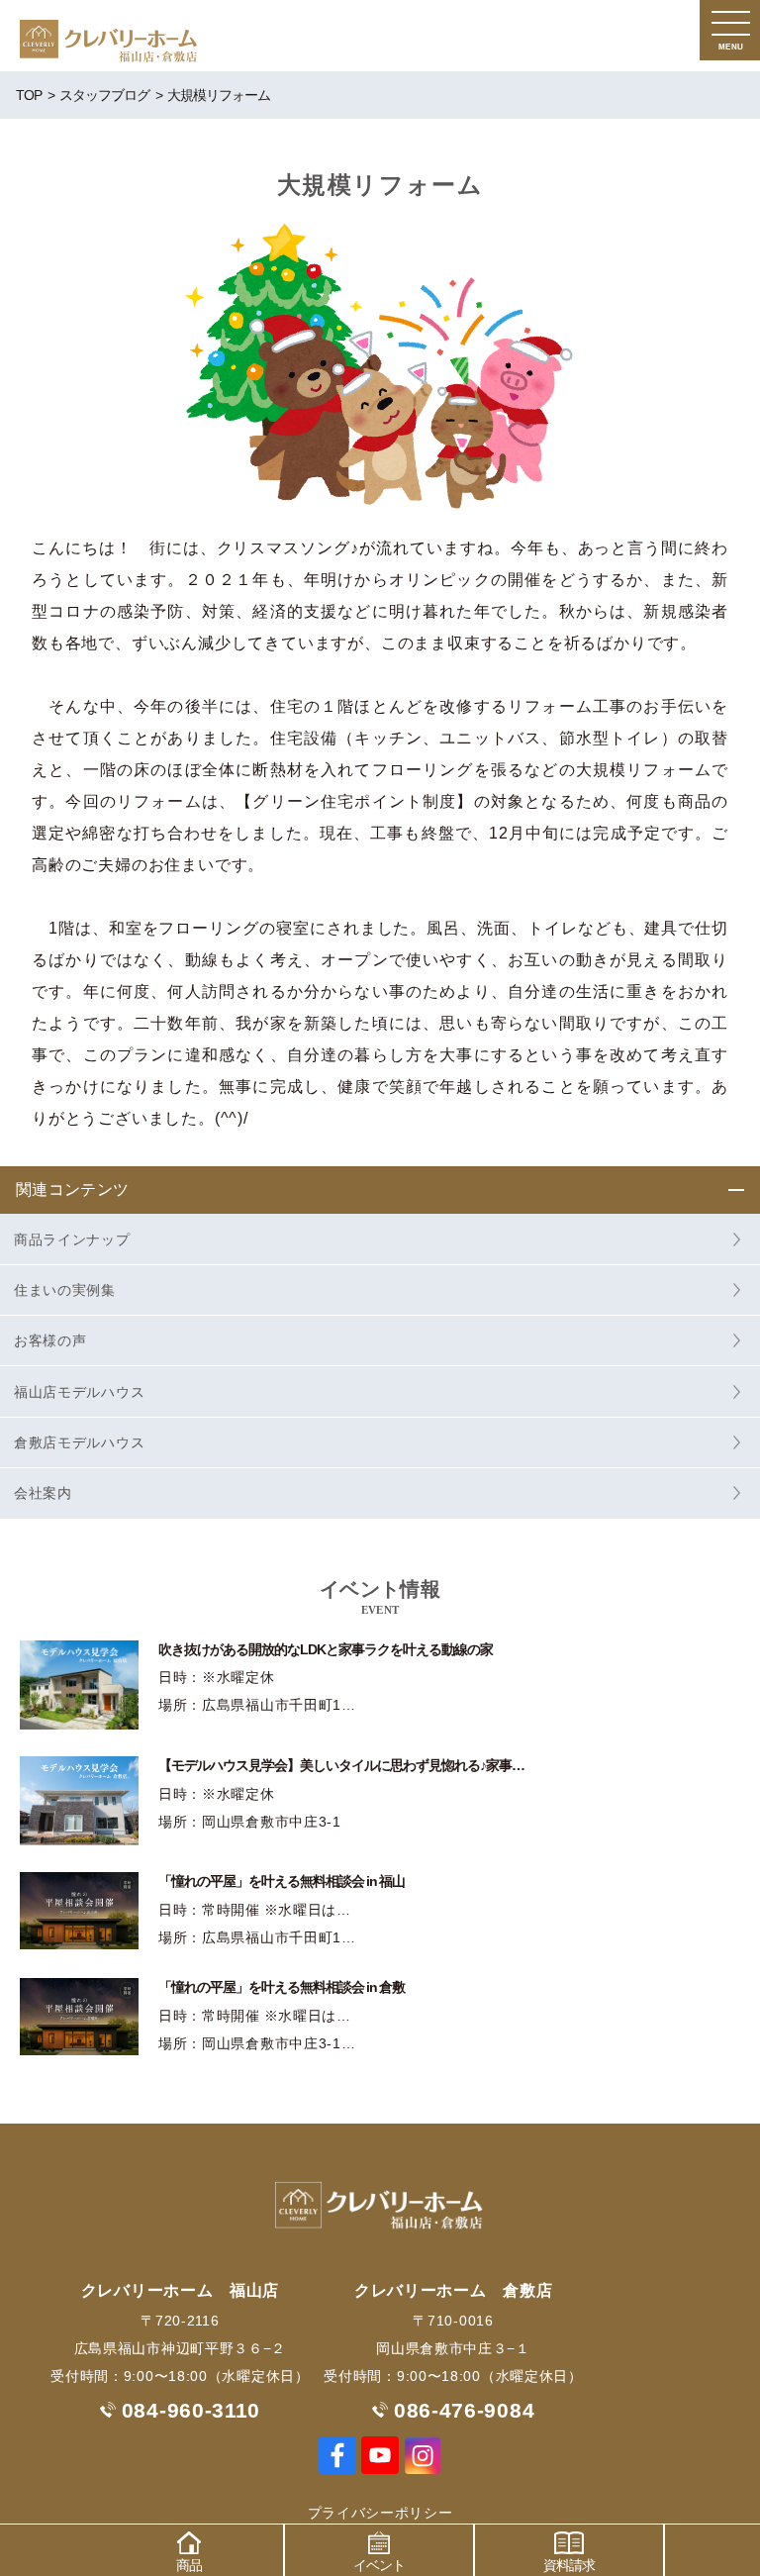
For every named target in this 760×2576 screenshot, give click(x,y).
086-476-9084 (464, 2410)
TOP (29, 95)
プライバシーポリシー (380, 2513)
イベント (379, 2565)
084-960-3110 (191, 2410)
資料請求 (569, 2565)
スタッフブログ (104, 95)
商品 (189, 2565)
